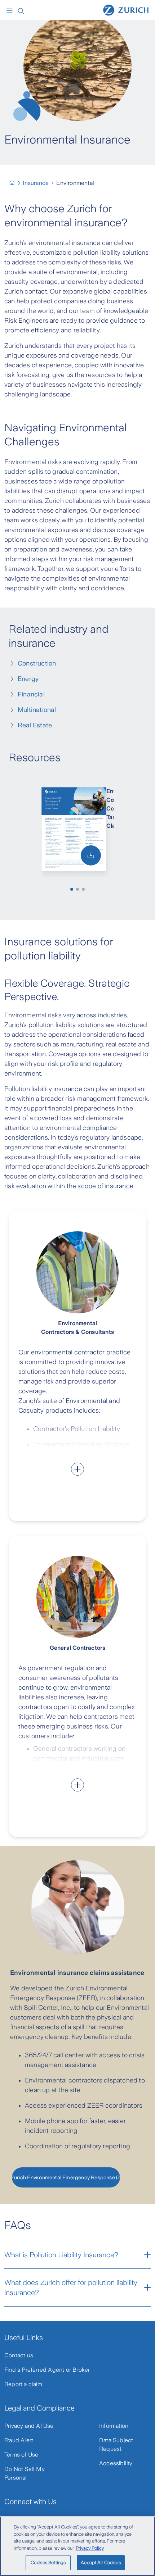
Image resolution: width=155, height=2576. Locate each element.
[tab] (72, 889)
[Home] (126, 10)
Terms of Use (21, 2455)
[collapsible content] (77, 1469)
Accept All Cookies (101, 2563)
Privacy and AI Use (29, 2426)
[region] (77, 2546)
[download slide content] (91, 855)
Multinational (37, 710)
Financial (31, 694)
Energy (28, 679)
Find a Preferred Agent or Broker (47, 2370)
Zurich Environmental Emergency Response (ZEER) (66, 2177)
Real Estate (35, 725)
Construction (37, 663)
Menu (11, 10)
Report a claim (23, 2384)
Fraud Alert (19, 2440)
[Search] (21, 10)
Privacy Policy (90, 2548)
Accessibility (116, 2463)
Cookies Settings (48, 2563)
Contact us (19, 2355)
